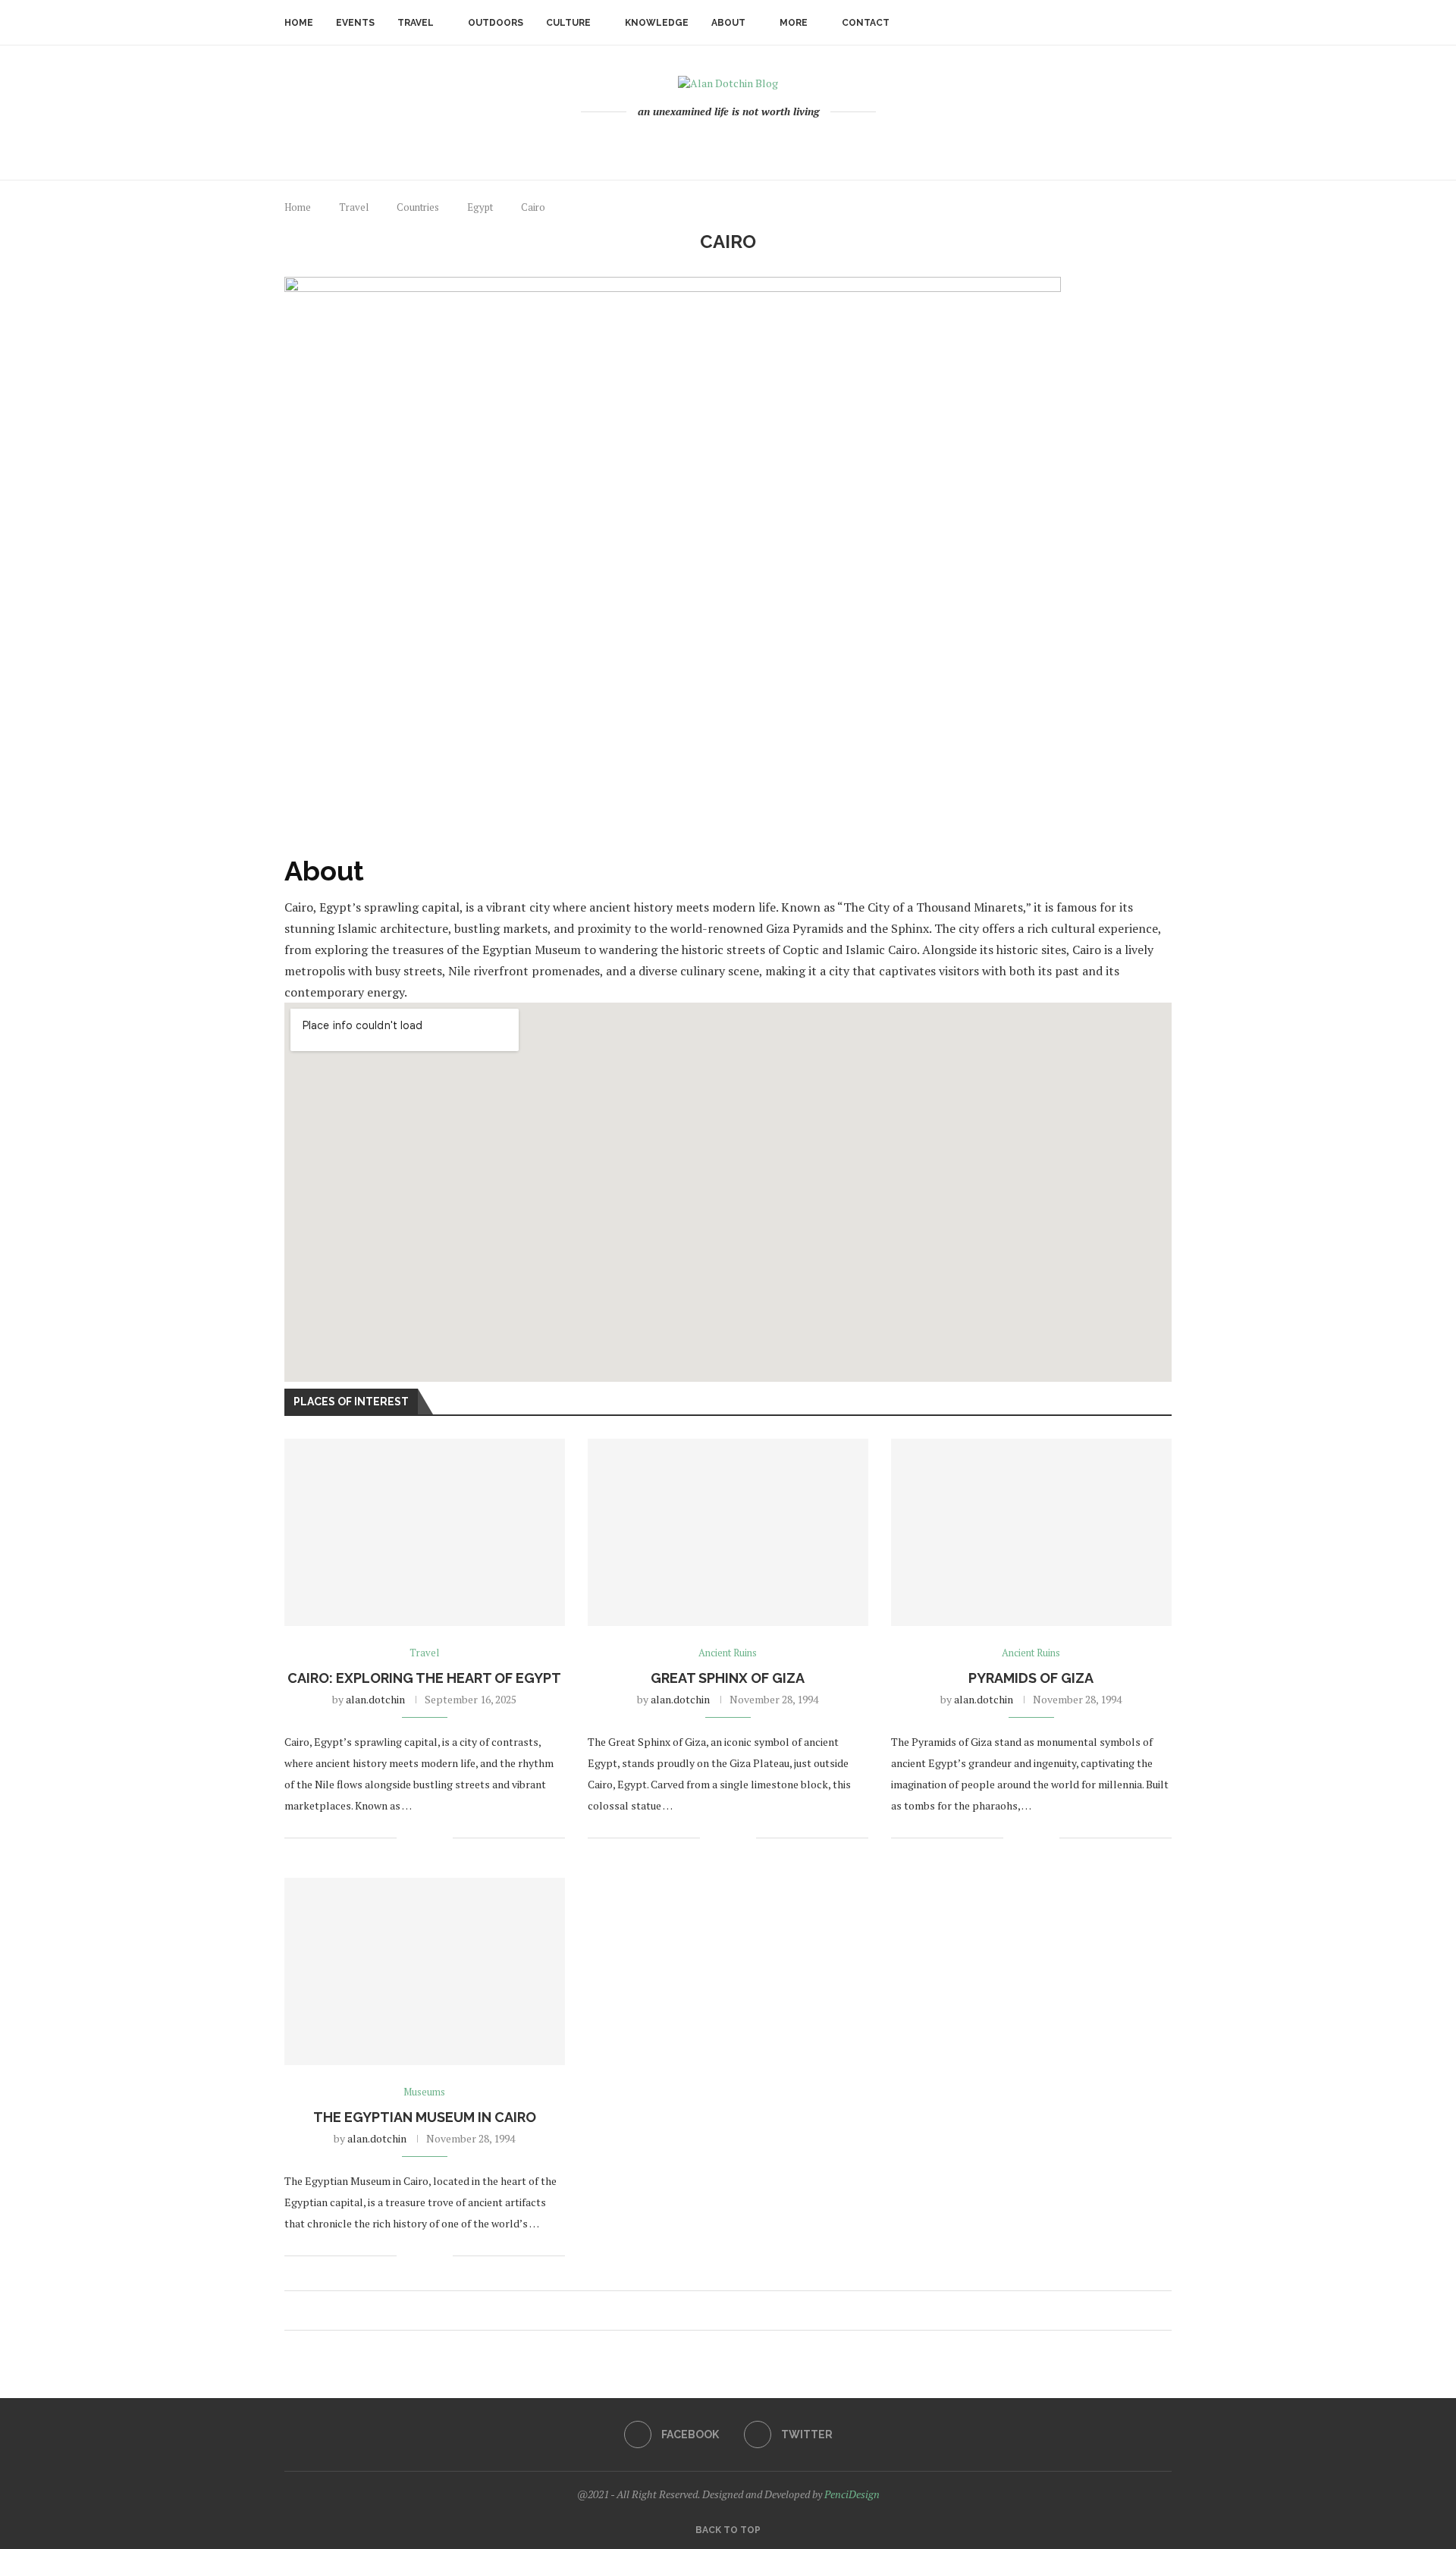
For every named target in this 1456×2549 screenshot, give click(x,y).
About (728, 23)
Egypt (480, 207)
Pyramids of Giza (1031, 1678)
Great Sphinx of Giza (728, 1678)
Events (355, 23)
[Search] (1164, 23)
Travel (416, 23)
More (794, 23)
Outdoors (496, 23)
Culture (568, 23)
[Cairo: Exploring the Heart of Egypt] (425, 1532)
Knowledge (657, 23)
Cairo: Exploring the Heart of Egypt (424, 1678)
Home (299, 23)
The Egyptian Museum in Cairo (425, 2117)
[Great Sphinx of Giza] (728, 1532)
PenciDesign (852, 2494)
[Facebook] (722, 143)
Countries (418, 207)
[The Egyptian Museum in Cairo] (425, 1971)
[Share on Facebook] (418, 1838)
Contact (866, 23)
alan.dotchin (375, 1699)
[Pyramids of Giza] (1031, 1532)
